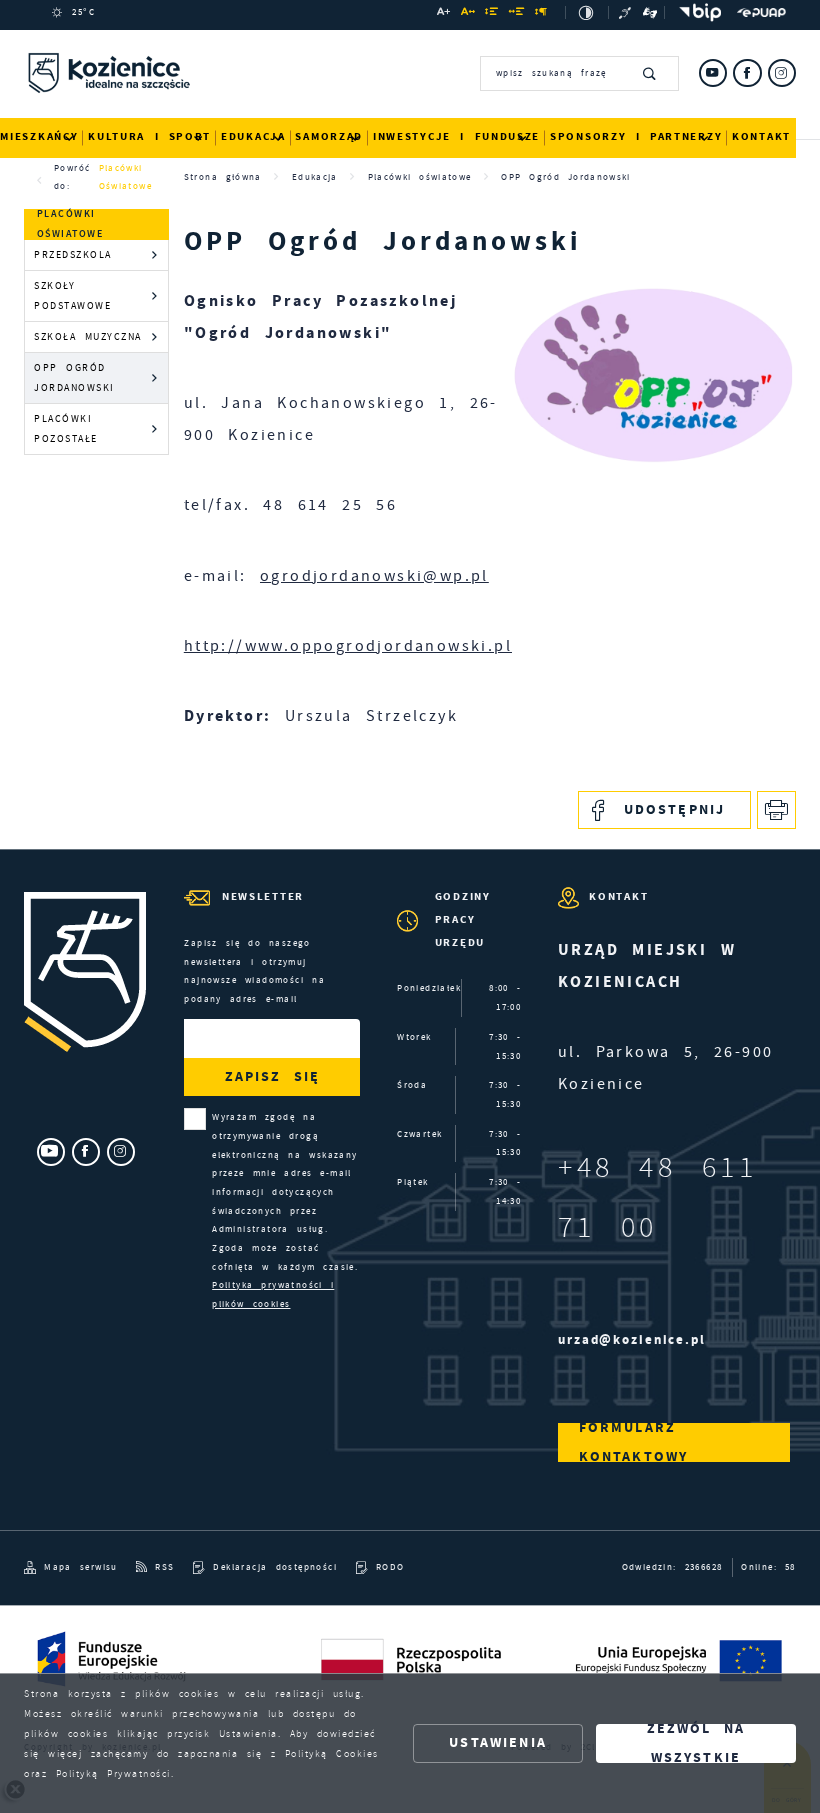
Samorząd (329, 136)
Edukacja (253, 136)
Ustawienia (498, 1742)
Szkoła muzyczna (88, 336)
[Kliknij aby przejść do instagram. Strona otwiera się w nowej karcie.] (782, 73)
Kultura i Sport (149, 136)
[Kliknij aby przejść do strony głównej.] (109, 76)
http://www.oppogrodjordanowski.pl (348, 646)
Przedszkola (73, 254)
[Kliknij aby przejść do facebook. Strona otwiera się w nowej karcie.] (747, 73)
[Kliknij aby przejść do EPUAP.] (761, 13)
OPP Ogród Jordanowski (74, 377)
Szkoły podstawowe (72, 295)
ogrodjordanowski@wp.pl (374, 576)
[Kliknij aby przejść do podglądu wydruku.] (776, 810)
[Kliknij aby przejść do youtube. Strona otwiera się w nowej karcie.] (713, 73)
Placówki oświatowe (125, 177)
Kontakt (761, 136)
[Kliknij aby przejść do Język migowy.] (650, 12)
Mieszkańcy (39, 136)
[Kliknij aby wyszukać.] (650, 73)
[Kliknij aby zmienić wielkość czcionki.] (444, 14)
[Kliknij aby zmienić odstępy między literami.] (468, 14)
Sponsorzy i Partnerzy (636, 136)
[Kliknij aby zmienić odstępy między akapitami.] (541, 14)
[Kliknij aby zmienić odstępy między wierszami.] (492, 14)
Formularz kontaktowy (634, 1442)
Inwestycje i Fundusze (456, 136)
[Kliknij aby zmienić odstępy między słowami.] (517, 14)
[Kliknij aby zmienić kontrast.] (586, 12)
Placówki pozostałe (66, 428)
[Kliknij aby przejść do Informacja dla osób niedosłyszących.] (626, 12)
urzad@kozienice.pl (632, 1339)
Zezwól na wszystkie (696, 1743)
